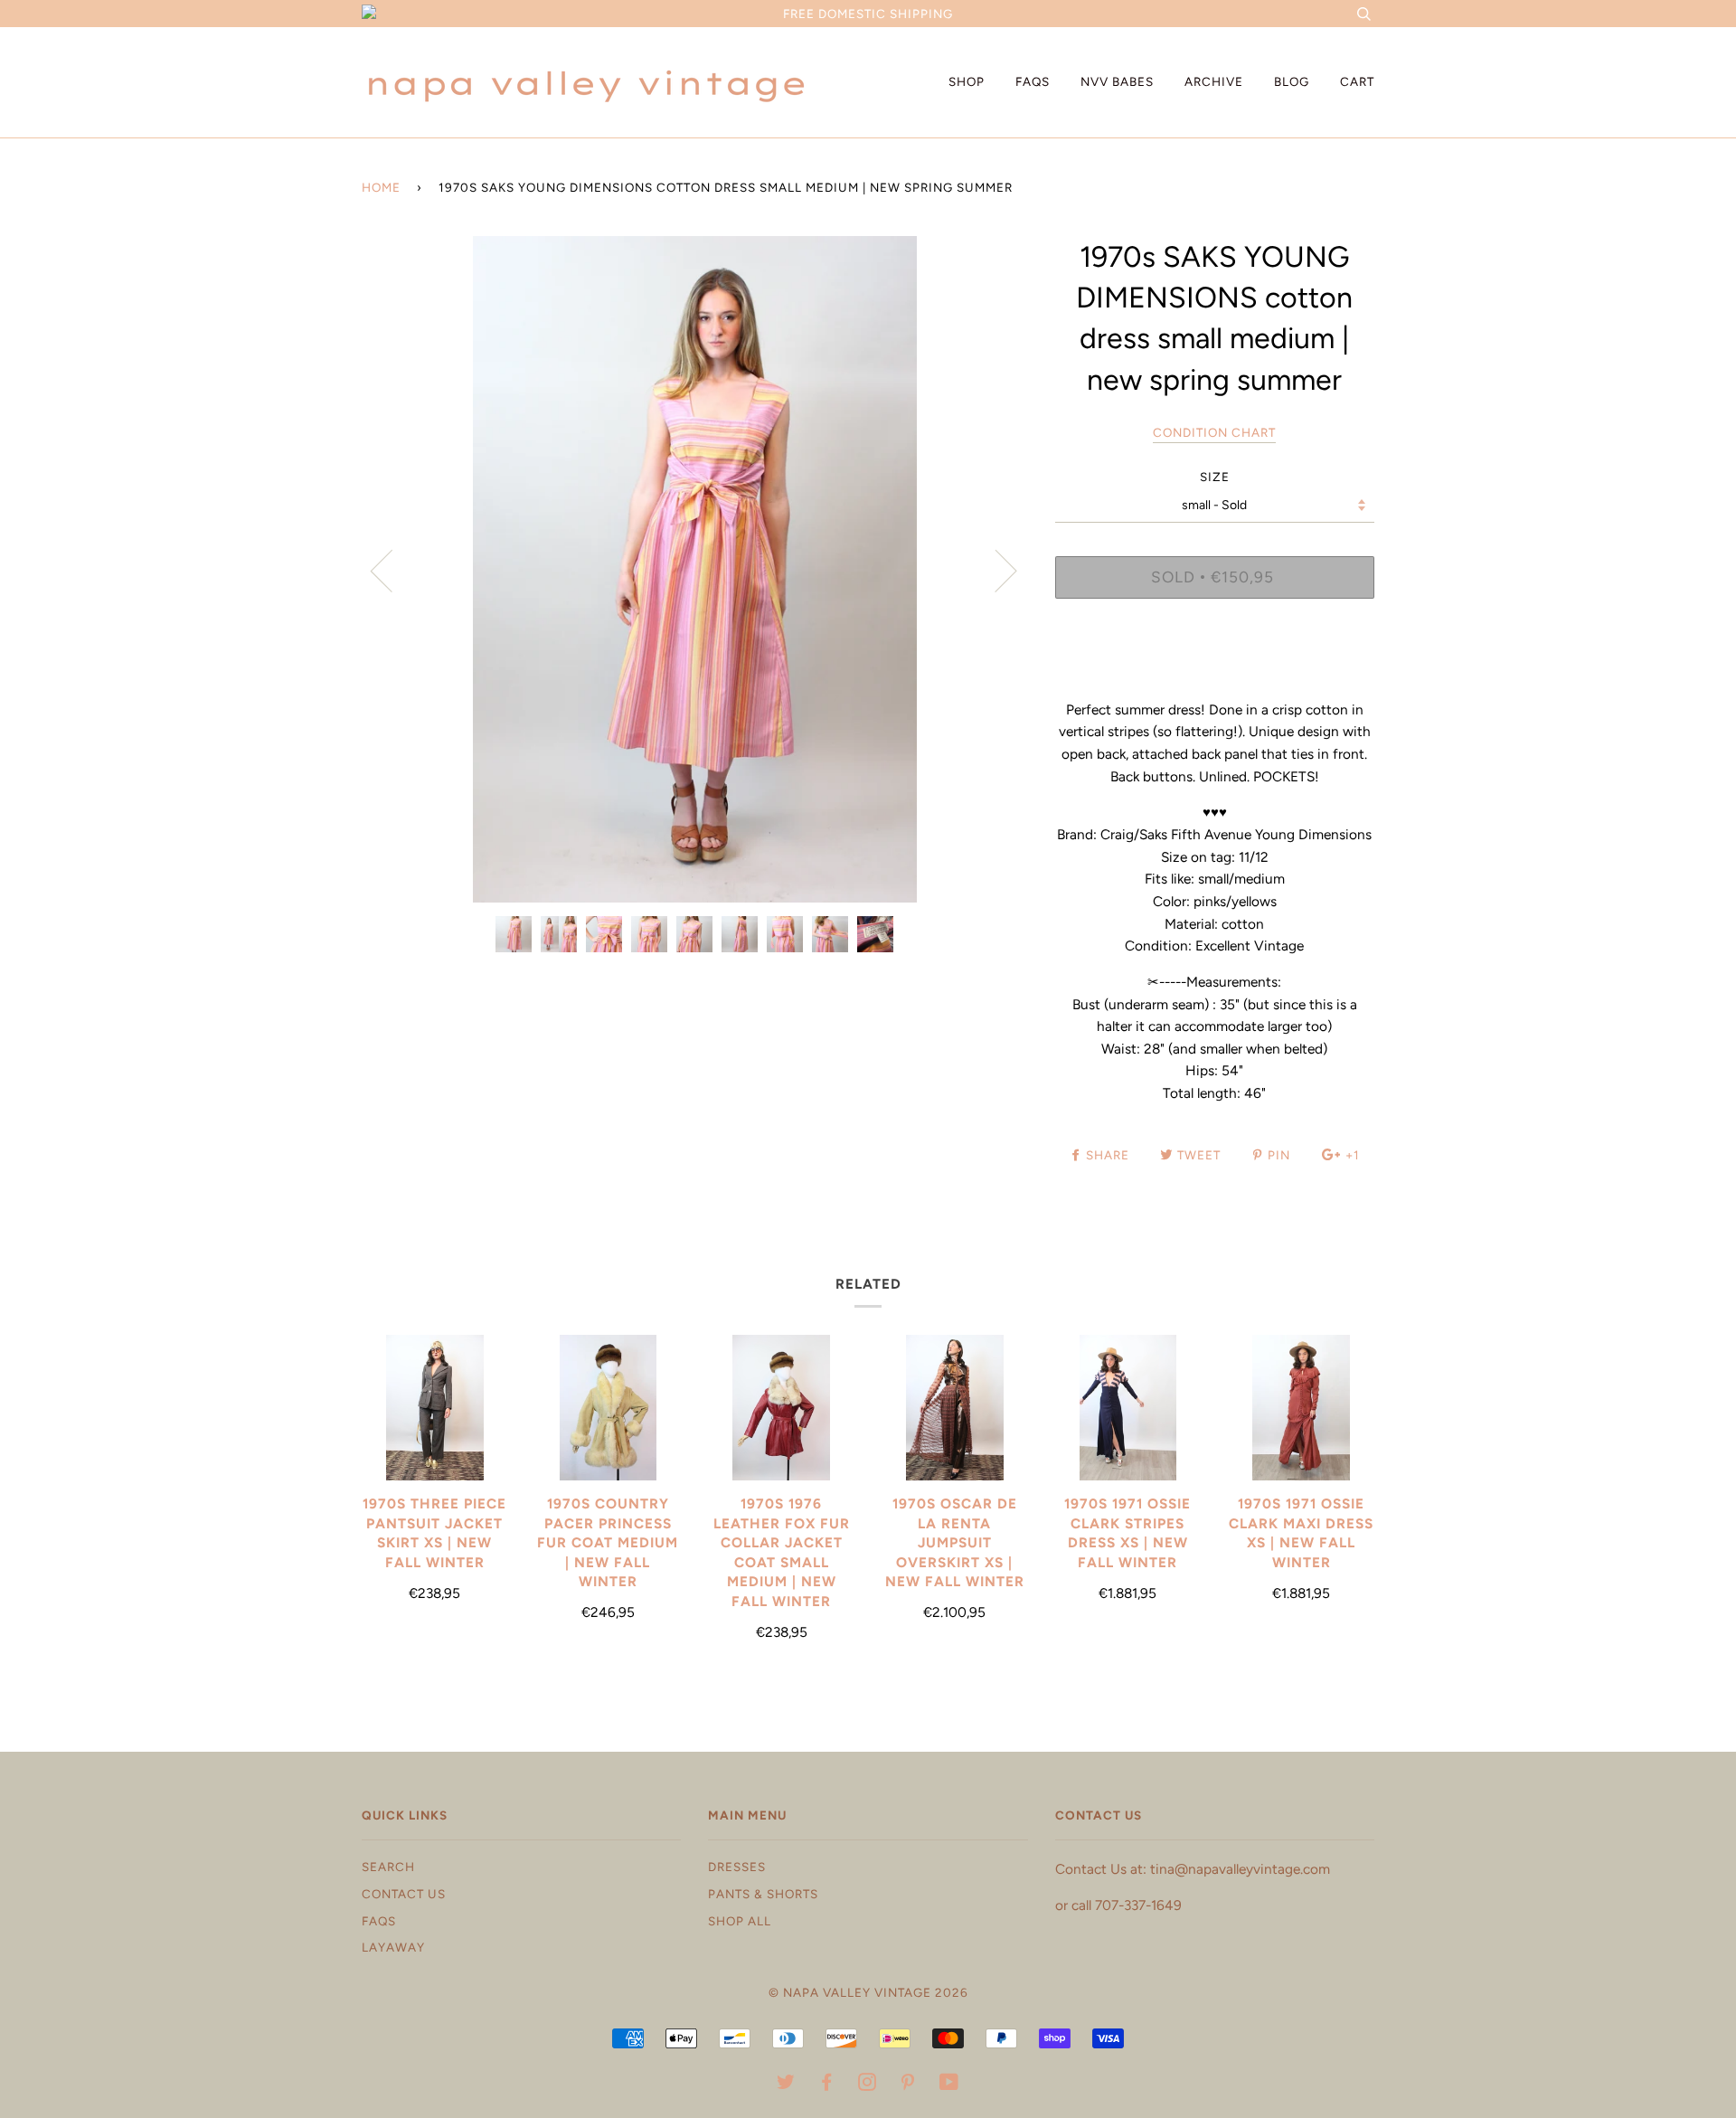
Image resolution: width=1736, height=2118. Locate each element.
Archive (1214, 81)
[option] (695, 569)
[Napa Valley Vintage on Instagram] (868, 2085)
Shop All (740, 1921)
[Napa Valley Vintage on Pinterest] (908, 2085)
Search (388, 1867)
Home (381, 187)
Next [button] (995, 570)
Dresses (737, 1867)
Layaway (393, 1947)
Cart (1357, 81)
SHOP (967, 81)
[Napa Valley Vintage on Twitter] (786, 2085)
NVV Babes (1117, 81)
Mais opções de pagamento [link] (1214, 674)
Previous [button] (392, 570)
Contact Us (404, 1894)
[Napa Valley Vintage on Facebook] (827, 2085)
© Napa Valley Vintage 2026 (868, 1992)
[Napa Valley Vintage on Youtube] (949, 2085)
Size (1215, 477)
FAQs (1033, 81)
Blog (1292, 81)
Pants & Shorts (763, 1894)
